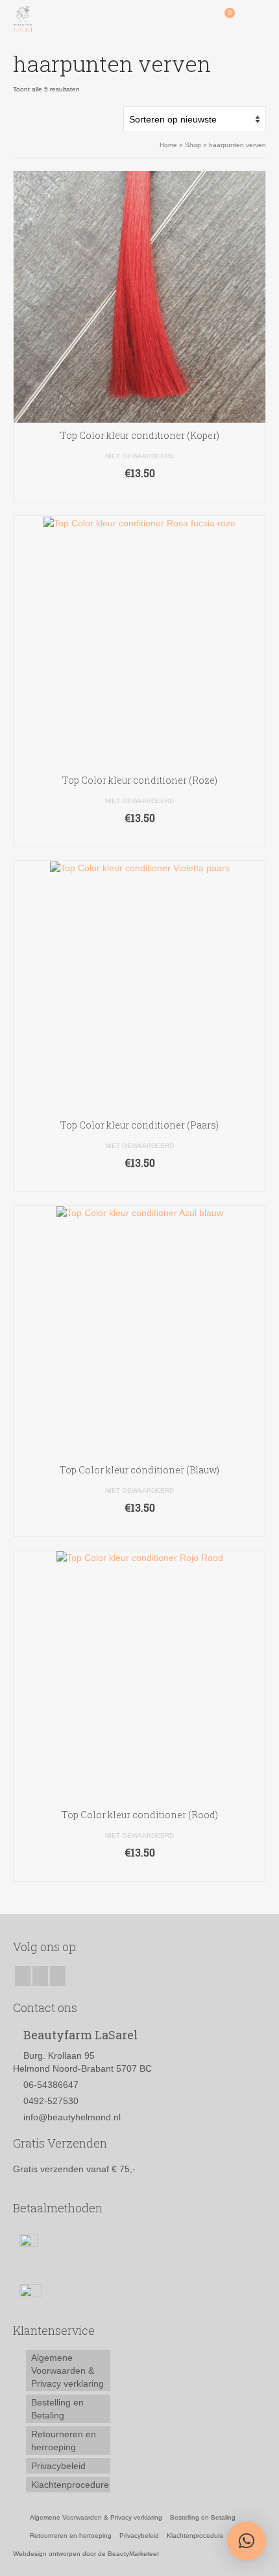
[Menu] (256, 19)
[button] (247, 2541)
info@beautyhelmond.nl (72, 2117)
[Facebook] (23, 1976)
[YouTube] (58, 1976)
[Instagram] (40, 1976)
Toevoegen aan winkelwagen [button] (140, 492)
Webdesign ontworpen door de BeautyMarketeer (86, 2554)
